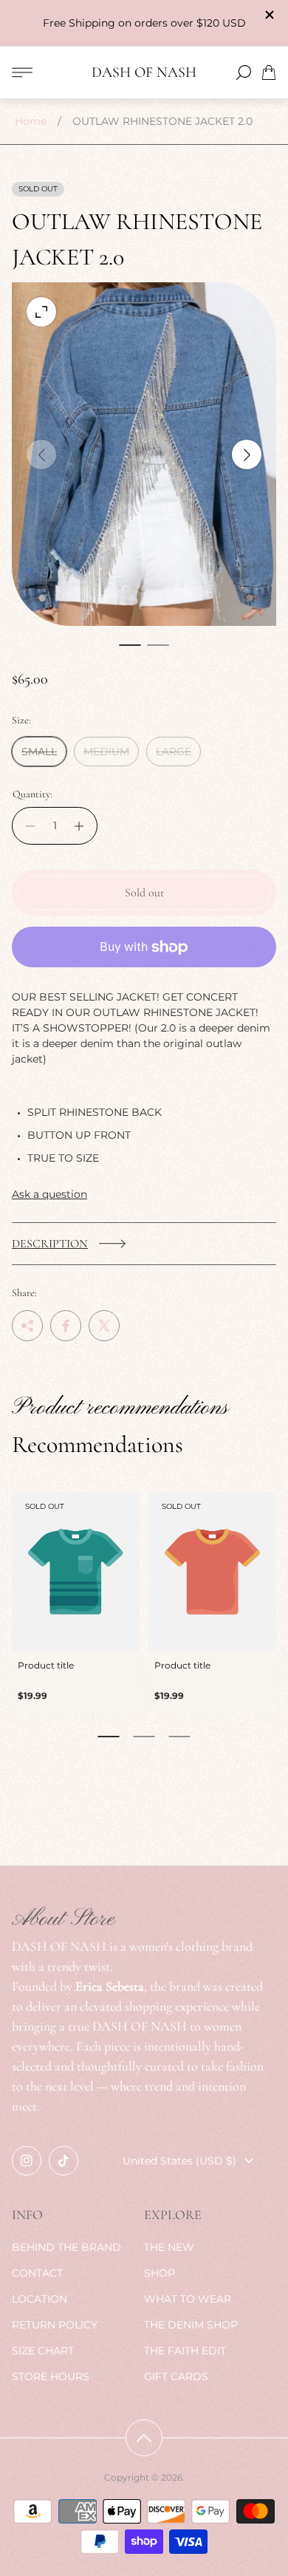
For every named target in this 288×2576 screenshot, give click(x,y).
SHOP (160, 2273)
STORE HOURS (51, 2376)
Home (31, 121)
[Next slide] (247, 454)
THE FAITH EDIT (185, 2351)
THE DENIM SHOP (191, 2325)
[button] (130, 645)
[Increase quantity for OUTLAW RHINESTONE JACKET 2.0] (83, 826)
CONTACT (37, 2273)
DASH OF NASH (144, 73)
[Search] (244, 72)
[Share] (27, 1326)
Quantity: (32, 794)
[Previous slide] (41, 454)
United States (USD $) (179, 2161)
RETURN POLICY (55, 2325)
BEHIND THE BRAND (66, 2247)
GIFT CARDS (176, 2376)
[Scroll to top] (144, 2438)
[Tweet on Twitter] (104, 1326)
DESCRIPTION (50, 1244)
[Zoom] (41, 312)
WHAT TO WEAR (188, 2299)
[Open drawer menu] (22, 72)
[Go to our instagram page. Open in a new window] (27, 2161)
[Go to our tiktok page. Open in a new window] (64, 2161)
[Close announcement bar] (269, 15)
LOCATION (40, 2299)
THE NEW (169, 2247)
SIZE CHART (43, 2351)
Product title (46, 1665)
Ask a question (49, 1194)
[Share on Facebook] (66, 1326)
